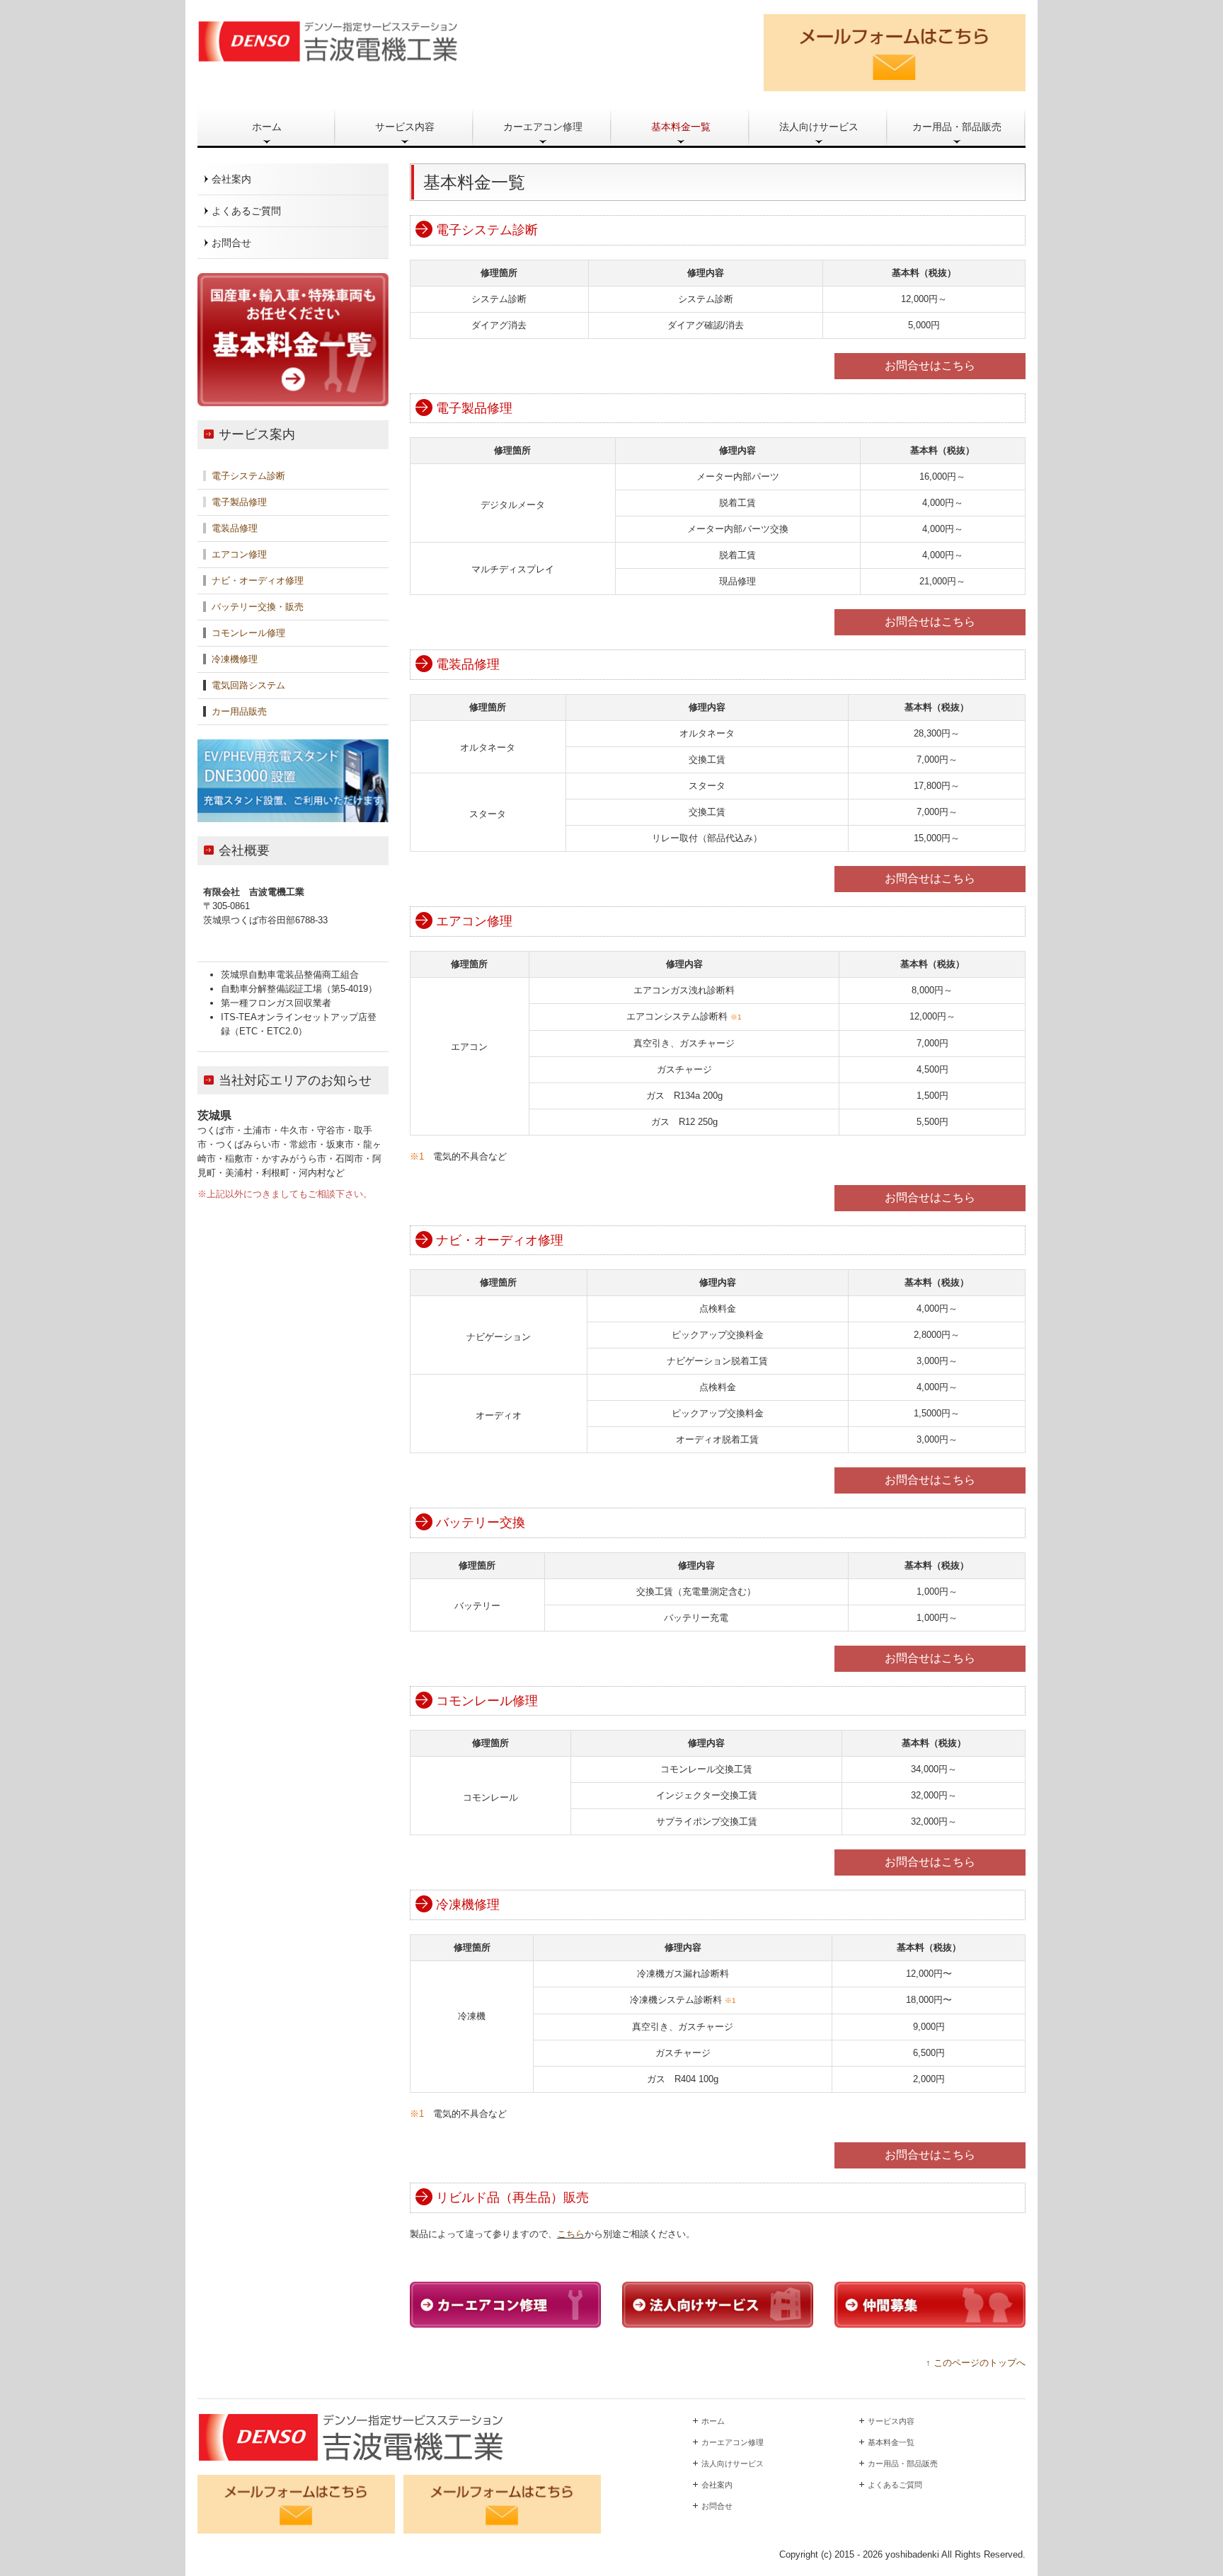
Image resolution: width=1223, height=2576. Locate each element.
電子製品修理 (239, 502)
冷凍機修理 (235, 659)
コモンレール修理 (247, 633)
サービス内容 (405, 127)
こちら (571, 2234)
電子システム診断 (248, 476)
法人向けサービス (819, 127)
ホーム (267, 127)
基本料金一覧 (681, 127)
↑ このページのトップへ (976, 2363)
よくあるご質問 (246, 211)
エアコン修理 (238, 554)
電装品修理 (235, 528)
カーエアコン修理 (543, 127)
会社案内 (231, 179)
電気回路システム (248, 685)
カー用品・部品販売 (957, 127)
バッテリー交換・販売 (258, 607)
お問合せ (231, 243)
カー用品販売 (239, 711)
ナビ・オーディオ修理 (258, 581)
